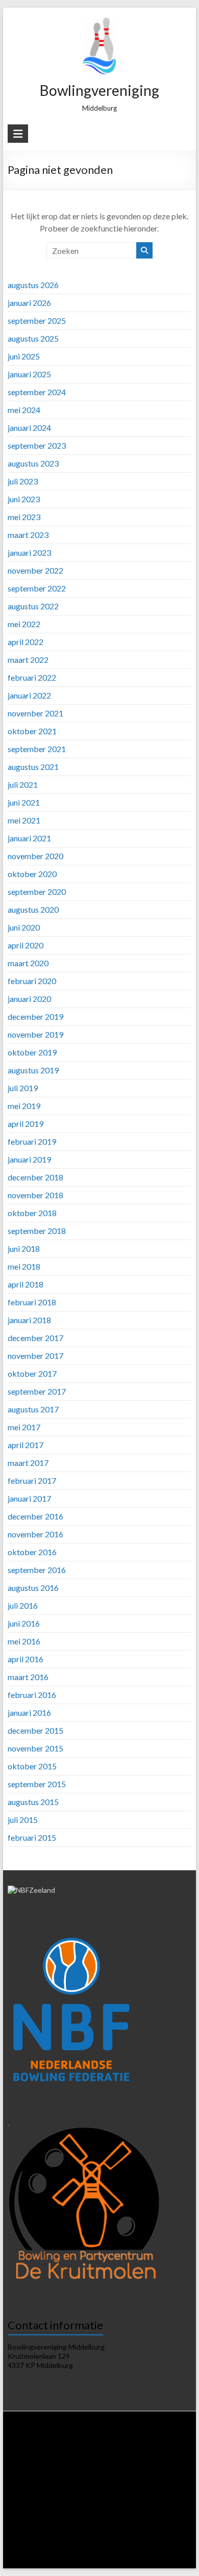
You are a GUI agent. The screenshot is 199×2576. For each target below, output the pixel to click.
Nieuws (60, 2442)
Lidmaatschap (31, 2452)
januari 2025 (29, 374)
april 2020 (26, 945)
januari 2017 (29, 1498)
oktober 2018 (32, 1213)
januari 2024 (29, 428)
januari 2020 (29, 999)
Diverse (172, 2520)
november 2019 (35, 1034)
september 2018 (37, 1231)
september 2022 (37, 588)
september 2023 (37, 445)
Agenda (96, 2452)
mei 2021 (24, 820)
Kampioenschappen (62, 2510)
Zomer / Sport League (124, 2481)
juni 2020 (24, 927)
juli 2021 (23, 784)
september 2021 (37, 749)
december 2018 (35, 1177)
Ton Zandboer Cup (72, 2520)
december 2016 (35, 1516)
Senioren (145, 2510)
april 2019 (26, 1124)
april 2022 (26, 642)
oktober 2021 (32, 731)
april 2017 (26, 1445)
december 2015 (35, 1730)
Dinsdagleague (44, 2471)
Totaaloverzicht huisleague (52, 2481)
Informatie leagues (66, 2462)
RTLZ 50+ (64, 2491)
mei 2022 (24, 624)
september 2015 (37, 1784)
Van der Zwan (34, 2500)
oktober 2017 (32, 1373)
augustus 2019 (33, 1070)
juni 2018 (24, 1248)
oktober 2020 (32, 874)
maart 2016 (28, 1677)
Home (35, 2442)
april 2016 (26, 1659)
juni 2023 (24, 499)
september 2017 (37, 1391)
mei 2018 (24, 1266)
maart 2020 (28, 963)
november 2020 (35, 856)
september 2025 (37, 320)
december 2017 (35, 1338)
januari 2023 (29, 552)
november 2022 (35, 570)
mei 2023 (24, 517)
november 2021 (35, 713)
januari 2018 (29, 1320)
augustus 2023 (33, 463)
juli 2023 (23, 481)
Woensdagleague (95, 2471)
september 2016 (37, 1570)
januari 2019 (29, 1159)
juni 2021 (24, 802)
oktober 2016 (32, 1552)
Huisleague (173, 2462)
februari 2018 (32, 1302)
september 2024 (37, 392)
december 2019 (35, 1016)
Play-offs (28, 2520)
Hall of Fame (38, 2529)
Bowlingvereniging (99, 90)
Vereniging (92, 2442)
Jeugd (172, 2510)
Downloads (128, 2452)
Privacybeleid (168, 2452)
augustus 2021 (33, 767)
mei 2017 (24, 1427)
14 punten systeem (124, 2462)
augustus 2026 (33, 285)
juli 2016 (23, 1605)
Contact (99, 2558)
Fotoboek (143, 2549)
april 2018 (26, 1284)
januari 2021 (29, 838)
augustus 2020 (33, 909)
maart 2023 (28, 535)
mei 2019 (24, 1106)
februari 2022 (32, 677)
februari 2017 (32, 1480)
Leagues (22, 2462)
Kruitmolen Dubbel (85, 2500)
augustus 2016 (33, 1588)
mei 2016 (24, 1641)
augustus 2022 (33, 606)
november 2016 (35, 1534)
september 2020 (37, 892)
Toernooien (99, 2491)
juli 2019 (23, 1088)
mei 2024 (24, 410)
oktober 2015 (32, 1766)
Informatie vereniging (143, 2442)
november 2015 (35, 1748)
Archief (173, 2549)
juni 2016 (24, 1623)
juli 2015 (23, 1820)
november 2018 (35, 1195)
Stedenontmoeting (129, 2520)
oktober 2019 (32, 1052)
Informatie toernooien (153, 2491)
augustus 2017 (33, 1409)
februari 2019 (32, 1141)
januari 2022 (29, 695)
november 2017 (35, 1356)
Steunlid (67, 2452)
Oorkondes (77, 2529)
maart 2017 (28, 1463)
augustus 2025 (33, 338)
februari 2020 (32, 981)
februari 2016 (32, 1695)
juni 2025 (24, 356)
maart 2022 (28, 660)
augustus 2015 (33, 1802)
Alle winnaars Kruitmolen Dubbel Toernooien (99, 2544)
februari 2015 (32, 1837)
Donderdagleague (150, 2471)
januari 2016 (29, 1712)
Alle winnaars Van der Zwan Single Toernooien (106, 2539)
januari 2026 (29, 303)
